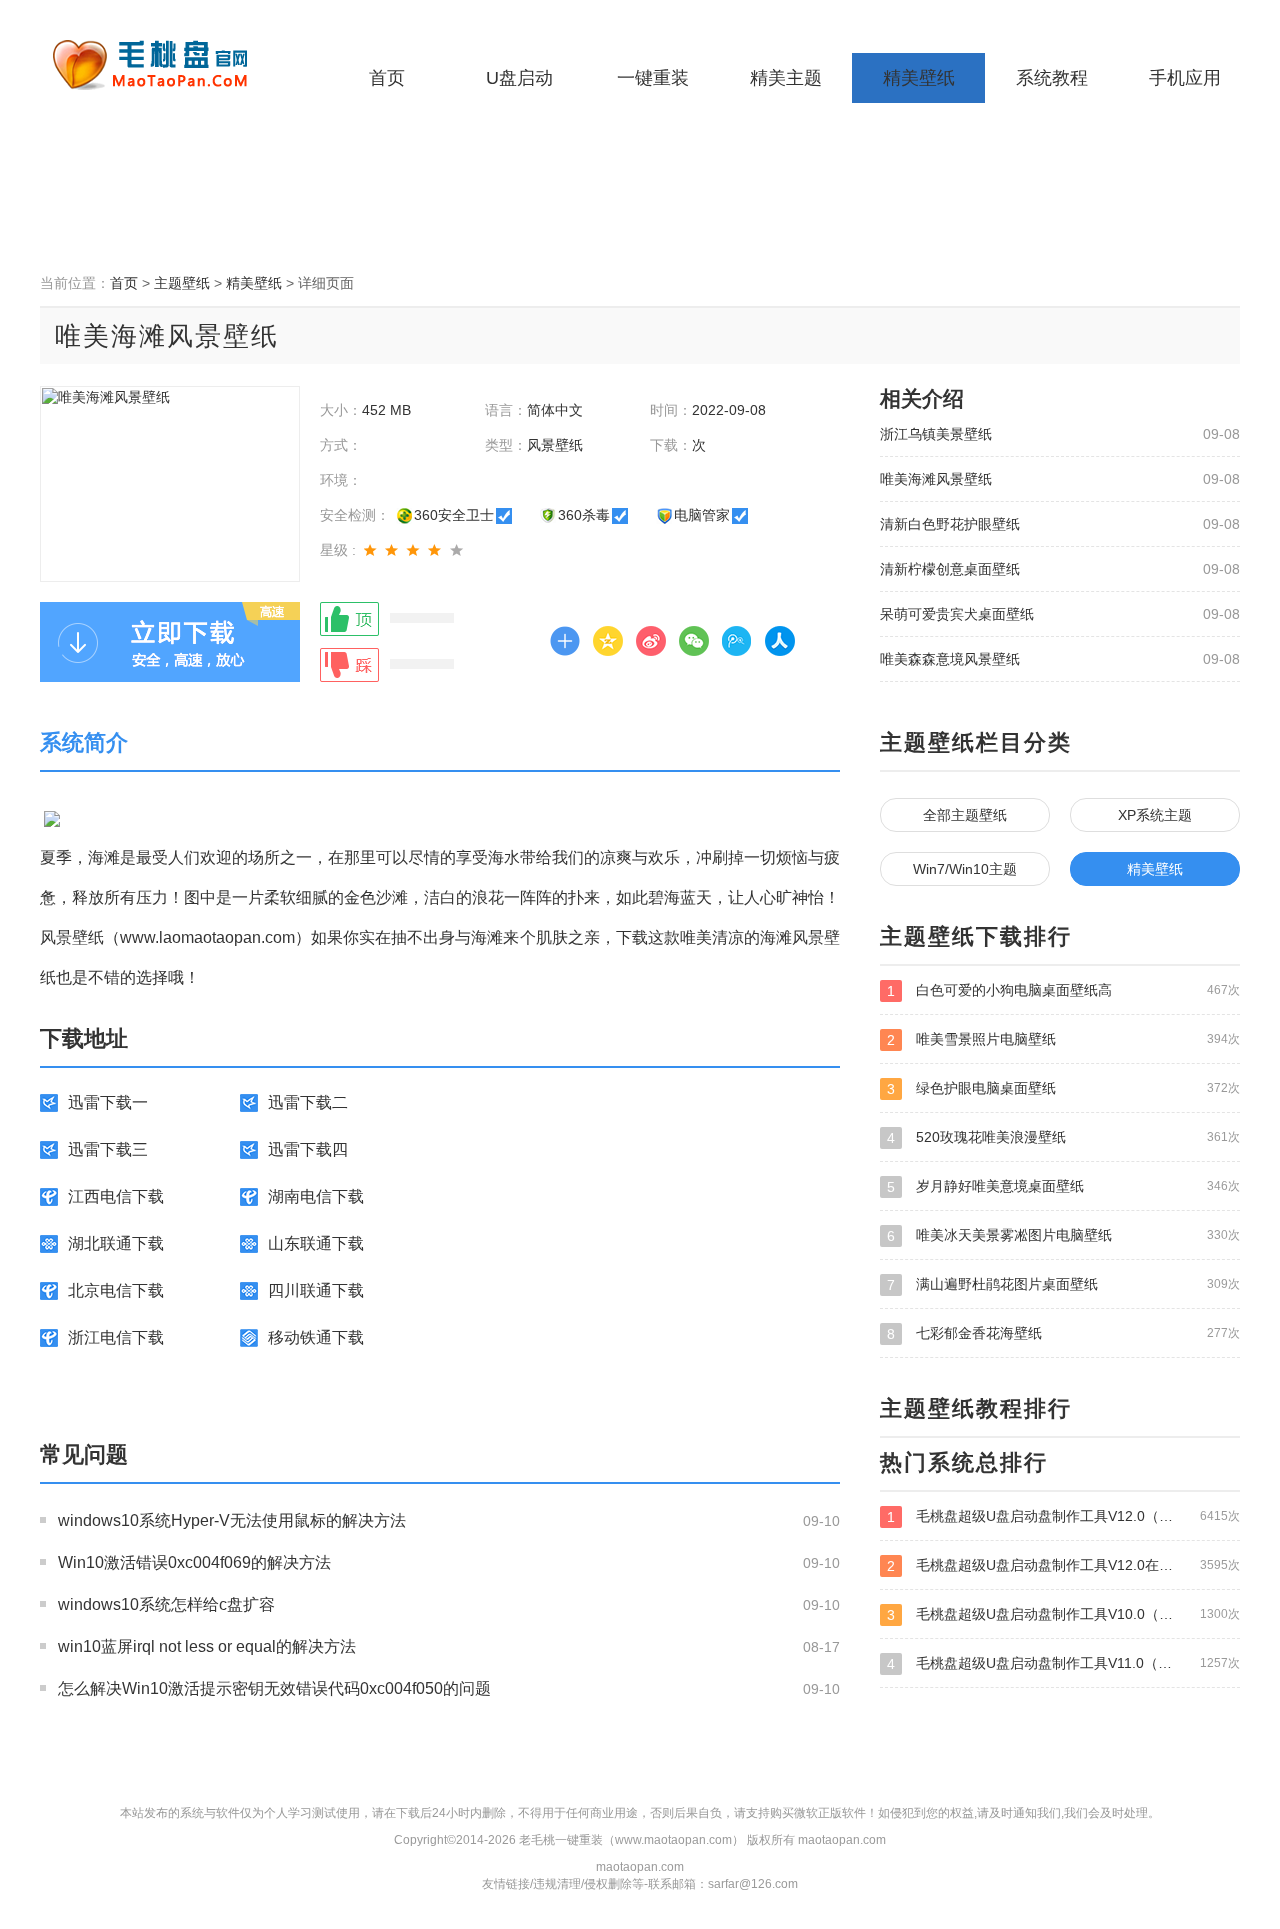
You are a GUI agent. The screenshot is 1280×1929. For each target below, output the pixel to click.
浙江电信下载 (116, 1337)
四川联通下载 (316, 1290)
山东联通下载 (316, 1243)
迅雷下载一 (108, 1102)
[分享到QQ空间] (608, 641)
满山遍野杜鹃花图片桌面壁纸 (1063, 1284)
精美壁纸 (919, 78)
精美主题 (786, 78)
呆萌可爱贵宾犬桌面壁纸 (957, 614)
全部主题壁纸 (965, 815)
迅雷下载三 (108, 1149)
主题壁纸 (182, 283)
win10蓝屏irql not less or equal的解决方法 (207, 1646)
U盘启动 (519, 78)
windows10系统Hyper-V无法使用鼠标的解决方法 (232, 1520)
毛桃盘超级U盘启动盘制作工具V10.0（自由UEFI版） (1063, 1614)
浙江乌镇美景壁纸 (936, 434)
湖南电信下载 (316, 1196)
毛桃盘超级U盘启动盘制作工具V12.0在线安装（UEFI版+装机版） (1063, 1565)
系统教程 (1052, 78)
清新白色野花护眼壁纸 (950, 524)
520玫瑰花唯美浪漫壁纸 (1063, 1137)
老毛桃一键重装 (165, 65)
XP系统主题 (1155, 815)
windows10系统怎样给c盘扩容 (166, 1604)
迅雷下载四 (308, 1149)
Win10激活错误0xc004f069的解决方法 (194, 1562)
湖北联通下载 (116, 1243)
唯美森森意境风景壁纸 (950, 659)
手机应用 (1185, 78)
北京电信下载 (116, 1290)
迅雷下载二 (308, 1102)
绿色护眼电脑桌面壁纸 (1063, 1088)
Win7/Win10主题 (965, 869)
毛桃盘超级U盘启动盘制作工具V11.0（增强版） (1063, 1663)
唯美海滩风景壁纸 (936, 479)
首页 (387, 78)
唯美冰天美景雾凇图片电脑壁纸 (1063, 1235)
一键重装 (653, 78)
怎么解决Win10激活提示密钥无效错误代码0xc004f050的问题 (274, 1688)
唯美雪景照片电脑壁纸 (1063, 1039)
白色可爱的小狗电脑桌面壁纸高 (1063, 990)
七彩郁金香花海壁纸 (1063, 1333)
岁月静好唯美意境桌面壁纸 (1063, 1186)
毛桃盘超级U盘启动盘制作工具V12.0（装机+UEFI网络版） (1063, 1516)
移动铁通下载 (316, 1337)
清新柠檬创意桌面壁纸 (950, 569)
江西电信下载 (116, 1196)
